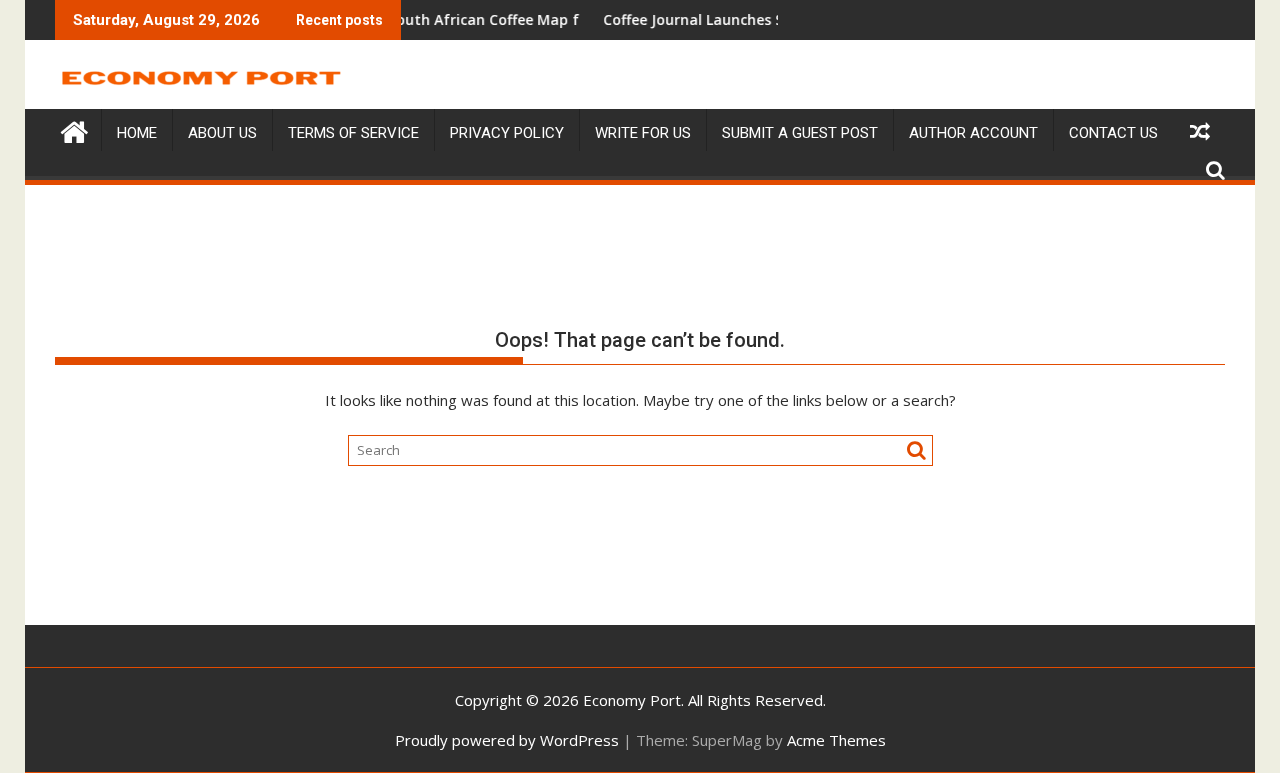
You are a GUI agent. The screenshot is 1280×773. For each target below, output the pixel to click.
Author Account (973, 133)
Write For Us (643, 133)
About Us (222, 133)
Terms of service (353, 133)
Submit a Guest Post (800, 133)
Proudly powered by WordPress (507, 740)
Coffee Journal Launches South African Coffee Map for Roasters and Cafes (460, 19)
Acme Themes (836, 740)
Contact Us (1113, 133)
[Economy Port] (74, 129)
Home (137, 133)
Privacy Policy (507, 133)
